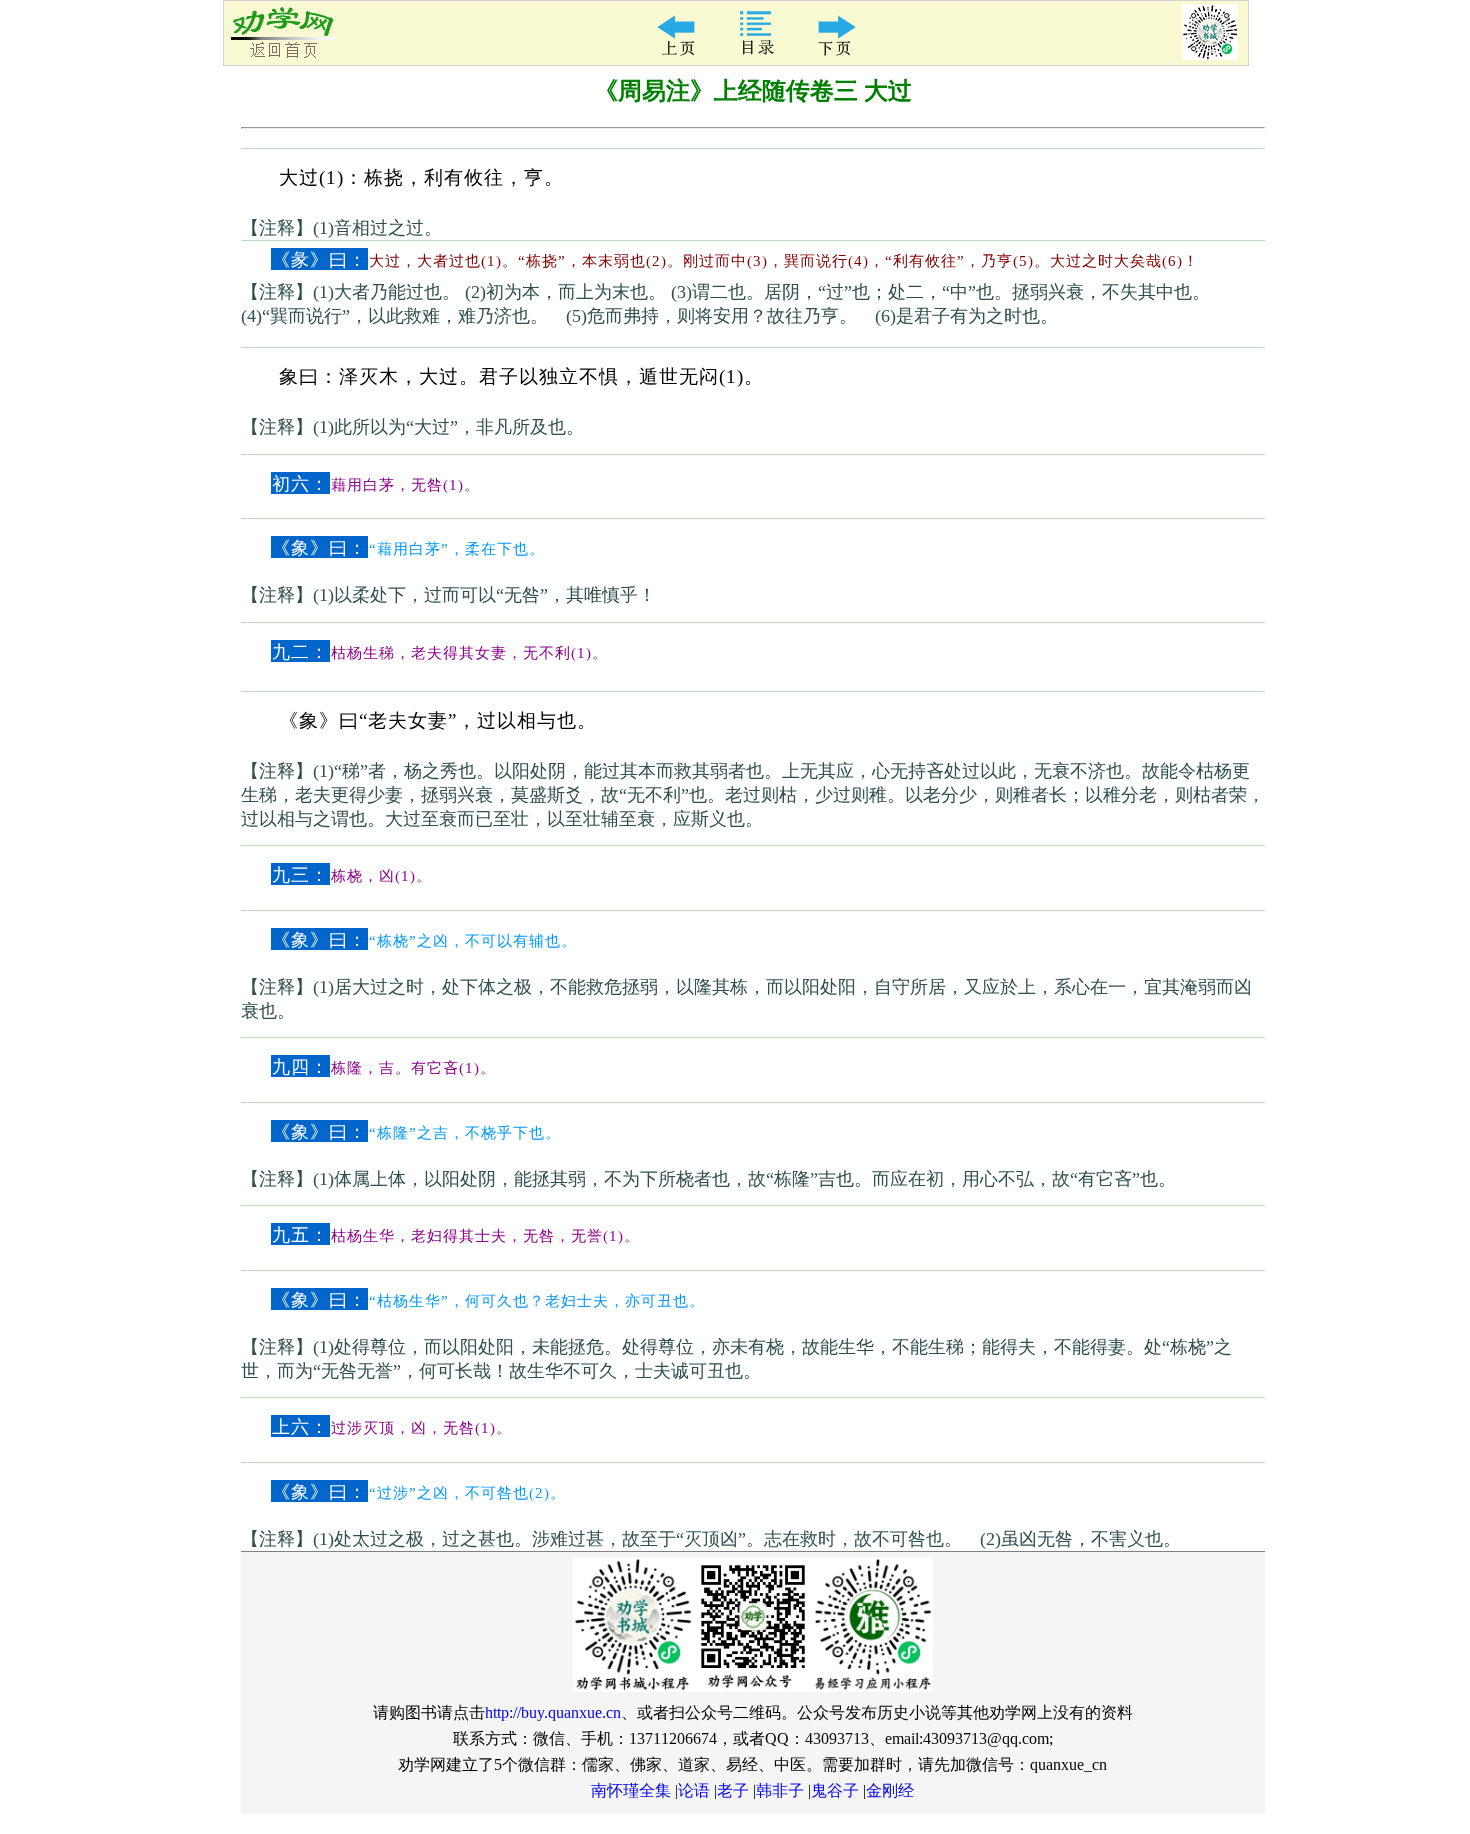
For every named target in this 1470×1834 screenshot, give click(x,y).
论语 (694, 1790)
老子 (733, 1790)
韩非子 (780, 1790)
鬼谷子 (835, 1790)
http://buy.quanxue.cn (553, 1712)
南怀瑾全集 (631, 1790)
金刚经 (890, 1790)
